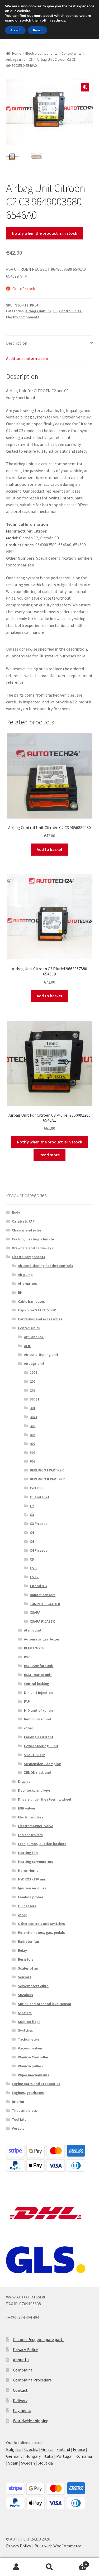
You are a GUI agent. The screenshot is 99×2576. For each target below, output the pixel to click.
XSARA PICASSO (43, 1621)
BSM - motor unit (38, 1675)
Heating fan (28, 1853)
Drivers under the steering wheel (44, 1799)
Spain (13, 2463)
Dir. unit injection (38, 1693)
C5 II (33, 1568)
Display (24, 1781)
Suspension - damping (43, 1764)
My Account (16, 2567)
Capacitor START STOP (37, 1310)
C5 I (33, 1559)
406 (33, 1435)
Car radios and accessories (40, 1319)
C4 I (33, 1532)
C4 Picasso (39, 1550)
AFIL (27, 1346)
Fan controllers (30, 1835)
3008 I (34, 1399)
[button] (85, 87)
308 (33, 1426)
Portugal (64, 2456)
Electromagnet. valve (36, 1826)
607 (33, 1461)
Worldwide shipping (31, 2421)
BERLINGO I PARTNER (47, 1470)
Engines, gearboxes (28, 2093)
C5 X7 (34, 1577)
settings (58, 21)
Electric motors (31, 1817)
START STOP (34, 1755)
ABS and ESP (34, 1337)
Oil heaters (27, 1906)
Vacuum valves (30, 2048)
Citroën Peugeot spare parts (39, 2339)
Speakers (25, 1995)
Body (16, 1212)
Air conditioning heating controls (46, 1266)
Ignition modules (32, 1888)
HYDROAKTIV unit (32, 1879)
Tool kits (19, 2119)
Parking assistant (39, 1737)
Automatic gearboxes (42, 1639)
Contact (20, 2390)
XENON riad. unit (38, 1772)
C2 (49, 311)
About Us (21, 2360)
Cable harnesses (31, 1301)
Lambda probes (31, 1897)
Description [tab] (17, 343)
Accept (15, 30)
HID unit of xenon (38, 1710)
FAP (27, 1701)
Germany (14, 2456)
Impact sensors (43, 1595)
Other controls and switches (41, 1924)
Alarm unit (33, 1630)
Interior (18, 2102)
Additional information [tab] (27, 358)
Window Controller (33, 2057)
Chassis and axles (27, 1230)
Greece (47, 2449)
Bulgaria (14, 2449)
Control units (72, 53)
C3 (31, 59)
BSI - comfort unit (39, 1666)
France (79, 2449)
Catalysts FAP (23, 1221)
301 (33, 1408)
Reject (37, 30)
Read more (50, 1155)
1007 (34, 1372)
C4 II (33, 1541)
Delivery (20, 2400)
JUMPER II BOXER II (45, 1604)
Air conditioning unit (41, 1355)
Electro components (41, 53)
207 (33, 1390)
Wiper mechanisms (34, 2075)
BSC (27, 1657)
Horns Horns (28, 1870)
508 (33, 1453)
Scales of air (28, 1968)
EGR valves (27, 1808)
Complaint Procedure (32, 2380)
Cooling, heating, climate (33, 1239)
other (29, 1728)
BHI (21, 1292)
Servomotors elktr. (33, 1986)
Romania (84, 2456)
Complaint (23, 2370)
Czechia (31, 2449)
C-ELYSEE (37, 1488)
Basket (76, 2562)
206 (33, 1381)
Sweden (28, 2463)
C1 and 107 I (39, 1497)
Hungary (33, 2456)
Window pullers (30, 2066)
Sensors (25, 1977)
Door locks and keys (34, 1790)
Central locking (37, 1684)
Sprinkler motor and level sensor (45, 2004)
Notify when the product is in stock (44, 233)
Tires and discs (24, 2110)
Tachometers (29, 2039)
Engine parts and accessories (36, 2084)
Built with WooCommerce (58, 2546)
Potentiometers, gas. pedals (41, 1933)
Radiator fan (29, 1941)
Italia (48, 2456)
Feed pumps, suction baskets (42, 1844)
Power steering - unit (41, 1746)
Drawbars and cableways (32, 1248)
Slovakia (45, 2463)
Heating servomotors (36, 1862)
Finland (63, 2449)
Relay (22, 1950)
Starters (25, 2013)
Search (49, 2567)
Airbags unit (15, 59)
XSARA (35, 1612)
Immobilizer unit (38, 1719)
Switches (25, 2030)
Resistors (26, 1959)
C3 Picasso (39, 1524)
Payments (22, 2410)
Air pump (25, 1275)
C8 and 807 (39, 1586)
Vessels (18, 2128)
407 (33, 1444)
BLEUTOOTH (34, 1648)
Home (17, 53)
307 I (34, 1417)
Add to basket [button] (50, 849)
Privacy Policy (25, 2349)
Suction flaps (29, 2022)
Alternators (27, 1284)
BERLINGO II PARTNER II (49, 1479)
